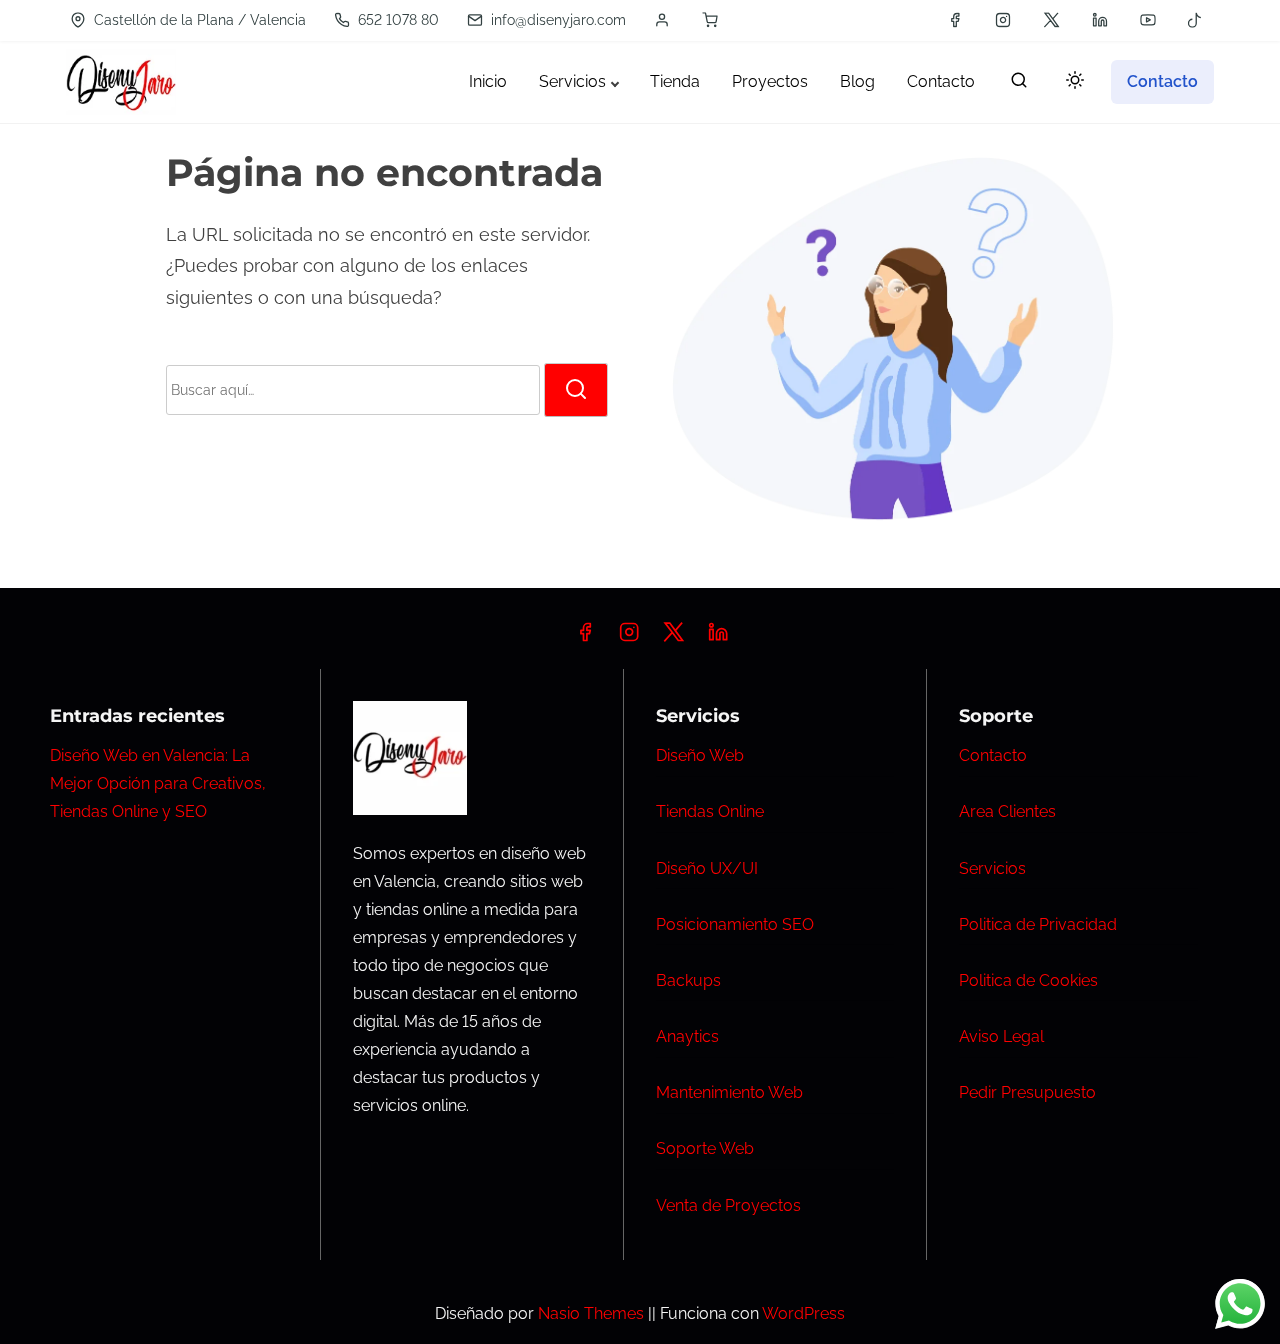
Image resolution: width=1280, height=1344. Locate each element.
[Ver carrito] (710, 20)
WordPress (803, 1313)
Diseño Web (700, 755)
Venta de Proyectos (728, 1205)
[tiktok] (1195, 20)
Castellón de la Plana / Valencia (198, 20)
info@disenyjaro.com (556, 20)
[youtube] (1148, 20)
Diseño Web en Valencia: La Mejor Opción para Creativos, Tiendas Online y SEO (158, 783)
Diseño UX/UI (707, 868)
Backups (688, 980)
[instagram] (1003, 20)
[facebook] (955, 20)
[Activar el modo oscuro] (1071, 83)
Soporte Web (705, 1148)
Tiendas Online (710, 811)
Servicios (992, 868)
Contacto (993, 755)
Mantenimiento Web (729, 1092)
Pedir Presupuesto (1027, 1092)
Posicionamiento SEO (735, 924)
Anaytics (687, 1036)
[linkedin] (1100, 20)
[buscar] (1019, 84)
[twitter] (1051, 20)
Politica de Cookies (1028, 980)
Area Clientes (1007, 811)
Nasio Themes (593, 1313)
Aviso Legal (1001, 1036)
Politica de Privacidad (1038, 924)
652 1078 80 (396, 20)
